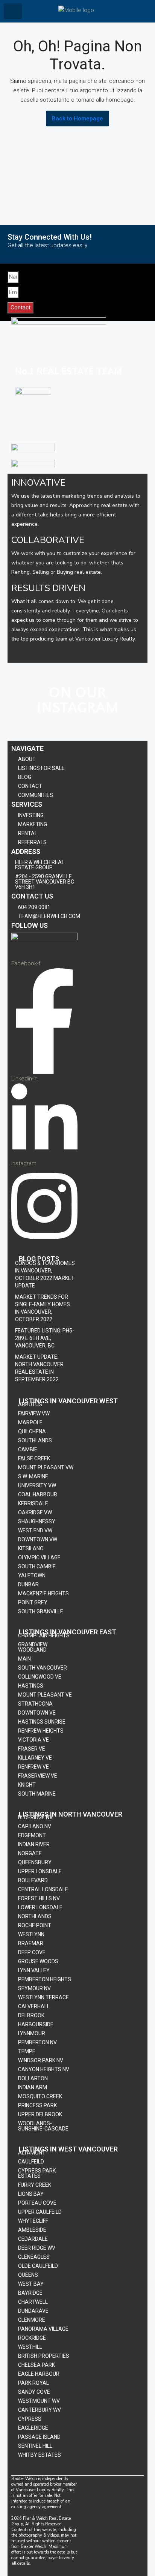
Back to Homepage (77, 119)
